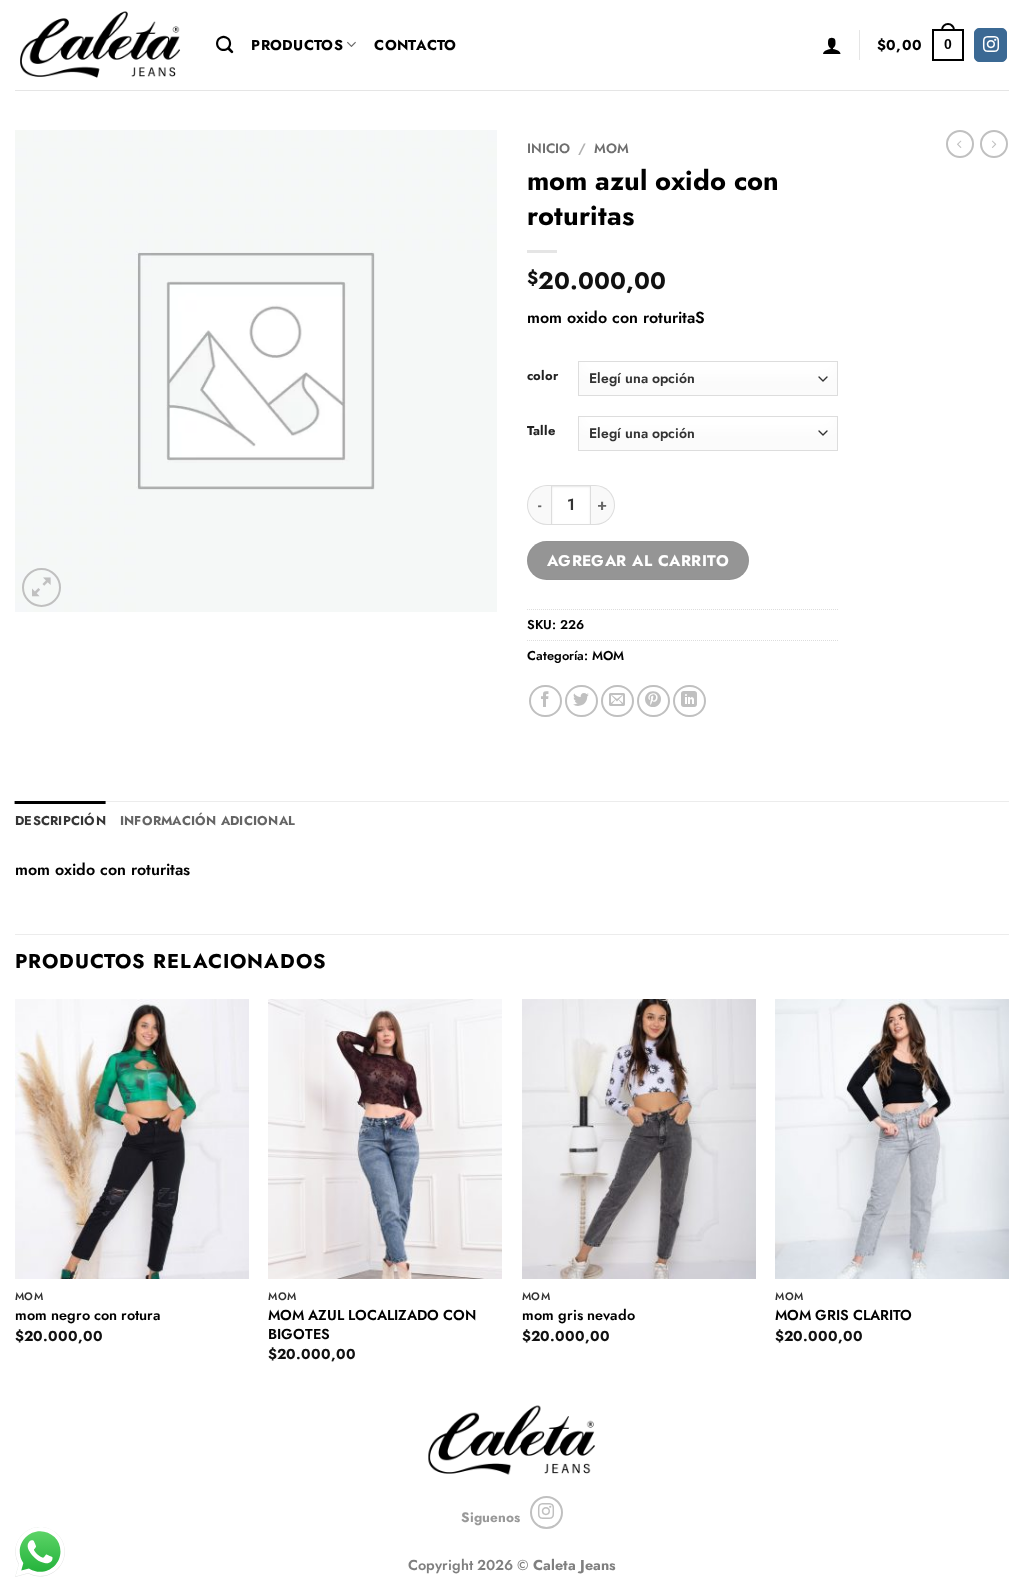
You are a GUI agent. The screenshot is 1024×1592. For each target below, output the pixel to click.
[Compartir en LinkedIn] (689, 701)
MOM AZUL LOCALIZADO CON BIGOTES (372, 1324)
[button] (832, 45)
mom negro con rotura (88, 1315)
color (542, 376)
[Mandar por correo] (617, 701)
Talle (541, 431)
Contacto (415, 45)
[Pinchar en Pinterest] (653, 701)
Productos (297, 45)
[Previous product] (994, 144)
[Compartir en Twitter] (581, 701)
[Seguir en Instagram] (990, 45)
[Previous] (16, 1198)
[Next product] (960, 144)
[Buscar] (224, 45)
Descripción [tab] (60, 820)
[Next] (1008, 1198)
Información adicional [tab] (207, 820)
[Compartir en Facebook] (545, 701)
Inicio (548, 148)
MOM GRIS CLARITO (843, 1315)
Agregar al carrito (638, 560)
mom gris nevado (578, 1315)
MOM (611, 148)
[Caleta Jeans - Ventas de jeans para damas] (100, 44)
